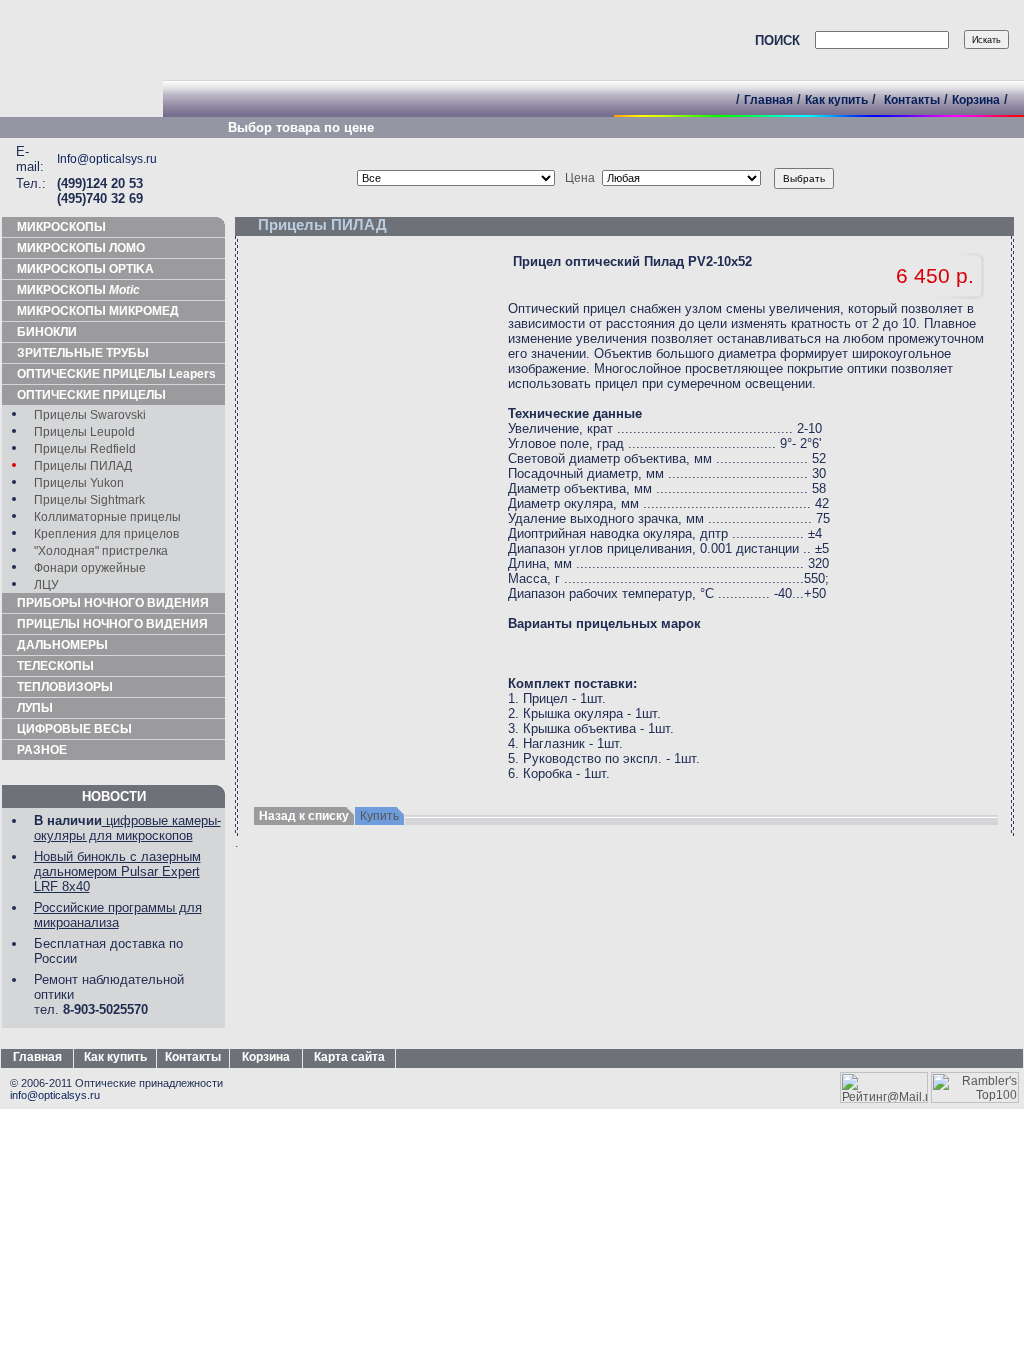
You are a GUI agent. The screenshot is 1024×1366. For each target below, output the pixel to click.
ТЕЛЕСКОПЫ (55, 666)
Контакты (912, 100)
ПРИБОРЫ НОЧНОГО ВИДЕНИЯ (113, 603)
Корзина (976, 100)
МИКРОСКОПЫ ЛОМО (81, 248)
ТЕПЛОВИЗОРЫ (65, 687)
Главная (768, 100)
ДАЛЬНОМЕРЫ (62, 645)
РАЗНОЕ (42, 750)
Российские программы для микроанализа (118, 915)
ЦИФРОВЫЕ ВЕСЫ (74, 729)
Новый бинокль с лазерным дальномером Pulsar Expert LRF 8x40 (117, 871)
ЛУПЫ (35, 708)
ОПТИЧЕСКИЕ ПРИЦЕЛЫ (91, 395)
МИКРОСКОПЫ (61, 227)
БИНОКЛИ (47, 332)
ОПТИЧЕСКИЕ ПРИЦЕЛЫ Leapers (116, 374)
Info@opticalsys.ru (107, 159)
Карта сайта (349, 1057)
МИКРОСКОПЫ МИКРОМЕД (98, 311)
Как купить (836, 100)
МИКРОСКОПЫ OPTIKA (85, 269)
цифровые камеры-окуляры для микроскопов (127, 828)
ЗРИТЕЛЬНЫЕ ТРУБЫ (83, 353)
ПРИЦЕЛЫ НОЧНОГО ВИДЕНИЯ (112, 624)
